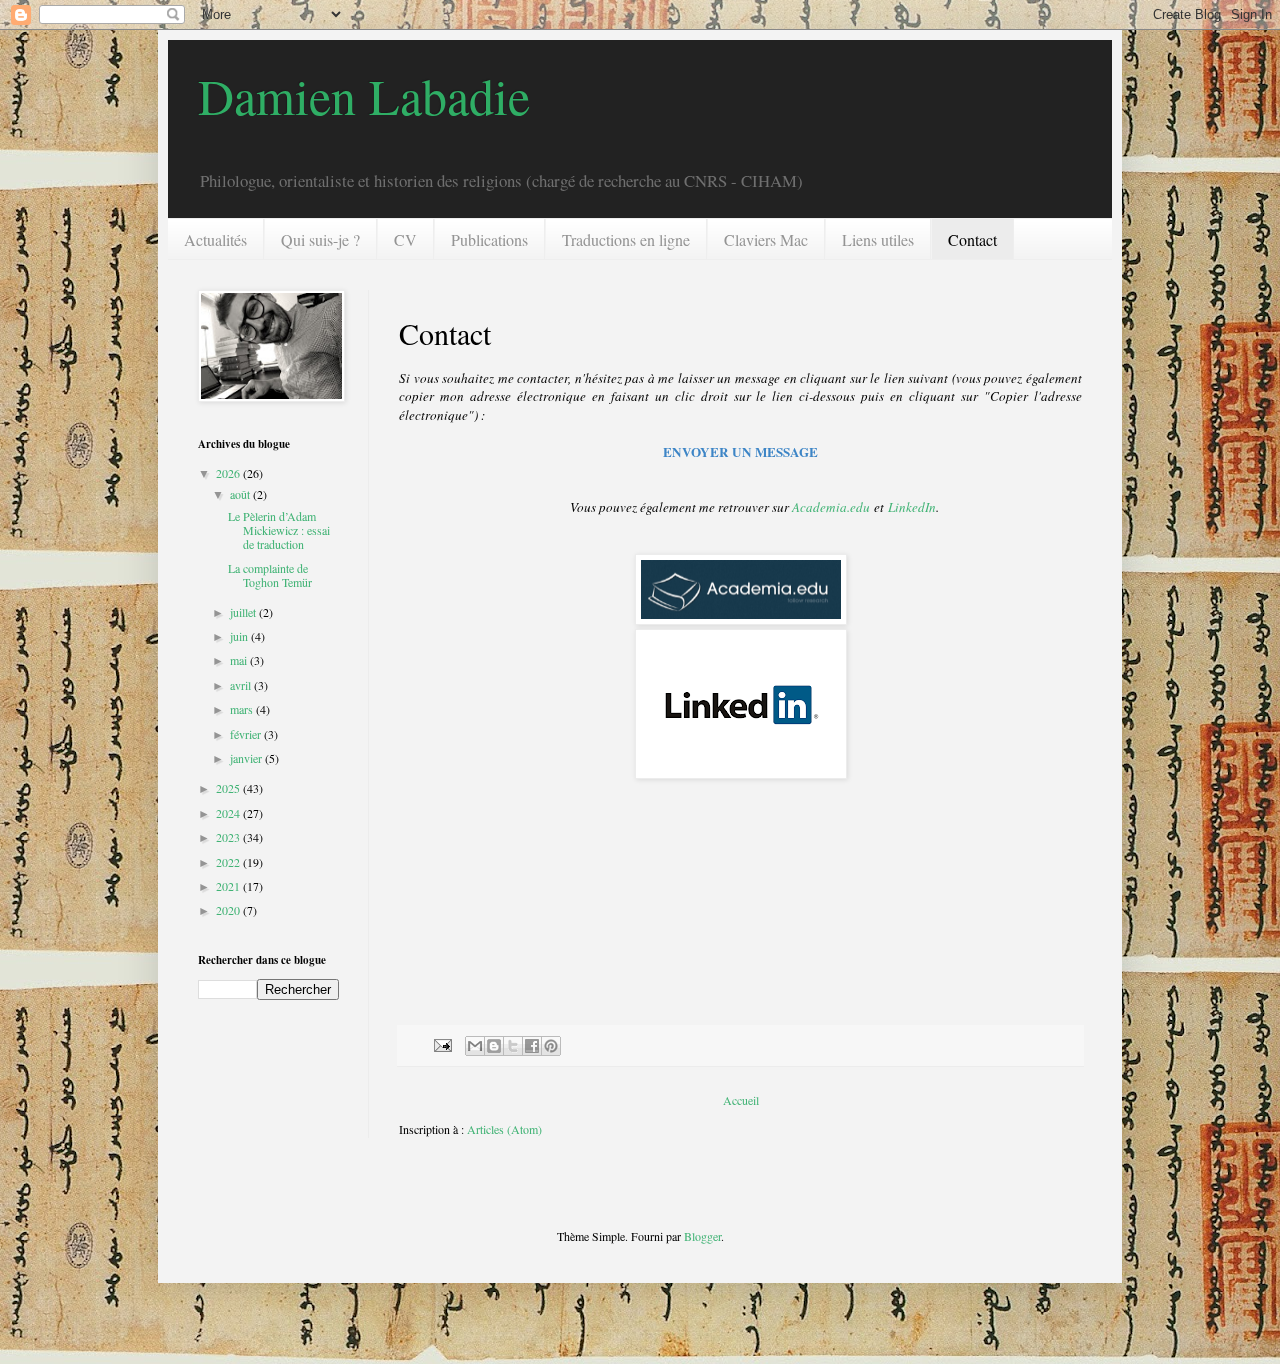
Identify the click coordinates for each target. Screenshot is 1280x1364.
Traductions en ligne (626, 239)
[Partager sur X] (513, 1046)
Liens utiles (878, 239)
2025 (229, 788)
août (241, 494)
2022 (229, 862)
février (247, 734)
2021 (229, 886)
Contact (972, 239)
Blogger (702, 1236)
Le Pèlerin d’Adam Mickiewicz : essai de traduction (279, 530)
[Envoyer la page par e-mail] (442, 1044)
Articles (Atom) (504, 1129)
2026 (229, 473)
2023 (229, 837)
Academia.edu (831, 507)
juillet (244, 612)
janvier (247, 758)
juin (240, 636)
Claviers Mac (766, 239)
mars (243, 709)
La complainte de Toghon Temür (270, 575)
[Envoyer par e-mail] (475, 1046)
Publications (489, 239)
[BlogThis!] (494, 1046)
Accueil (741, 1100)
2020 (229, 910)
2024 (229, 813)
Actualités (215, 239)
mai (240, 660)
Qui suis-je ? (320, 239)
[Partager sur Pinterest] (551, 1046)
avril (242, 685)
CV (405, 239)
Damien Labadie (364, 95)
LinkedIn (912, 507)
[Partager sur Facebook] (532, 1046)
